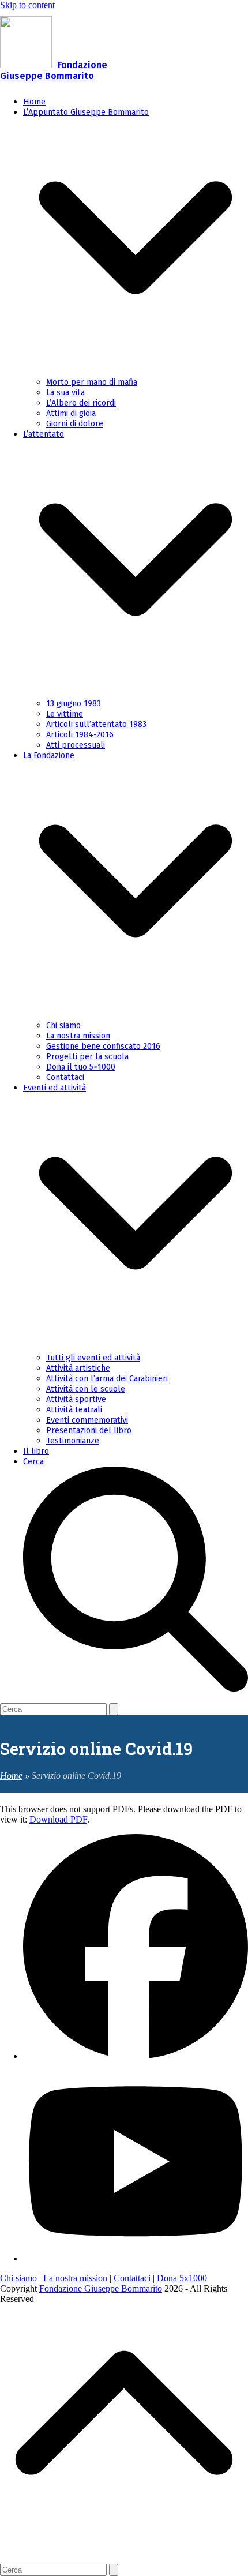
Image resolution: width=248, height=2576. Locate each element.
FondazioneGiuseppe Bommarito (54, 70)
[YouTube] (136, 2258)
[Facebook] (136, 2056)
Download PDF (58, 1819)
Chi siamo (18, 2278)
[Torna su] (124, 2549)
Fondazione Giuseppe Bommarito (101, 2288)
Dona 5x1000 (182, 2278)
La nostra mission (75, 2278)
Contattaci (132, 2278)
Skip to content (27, 5)
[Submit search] (114, 1709)
